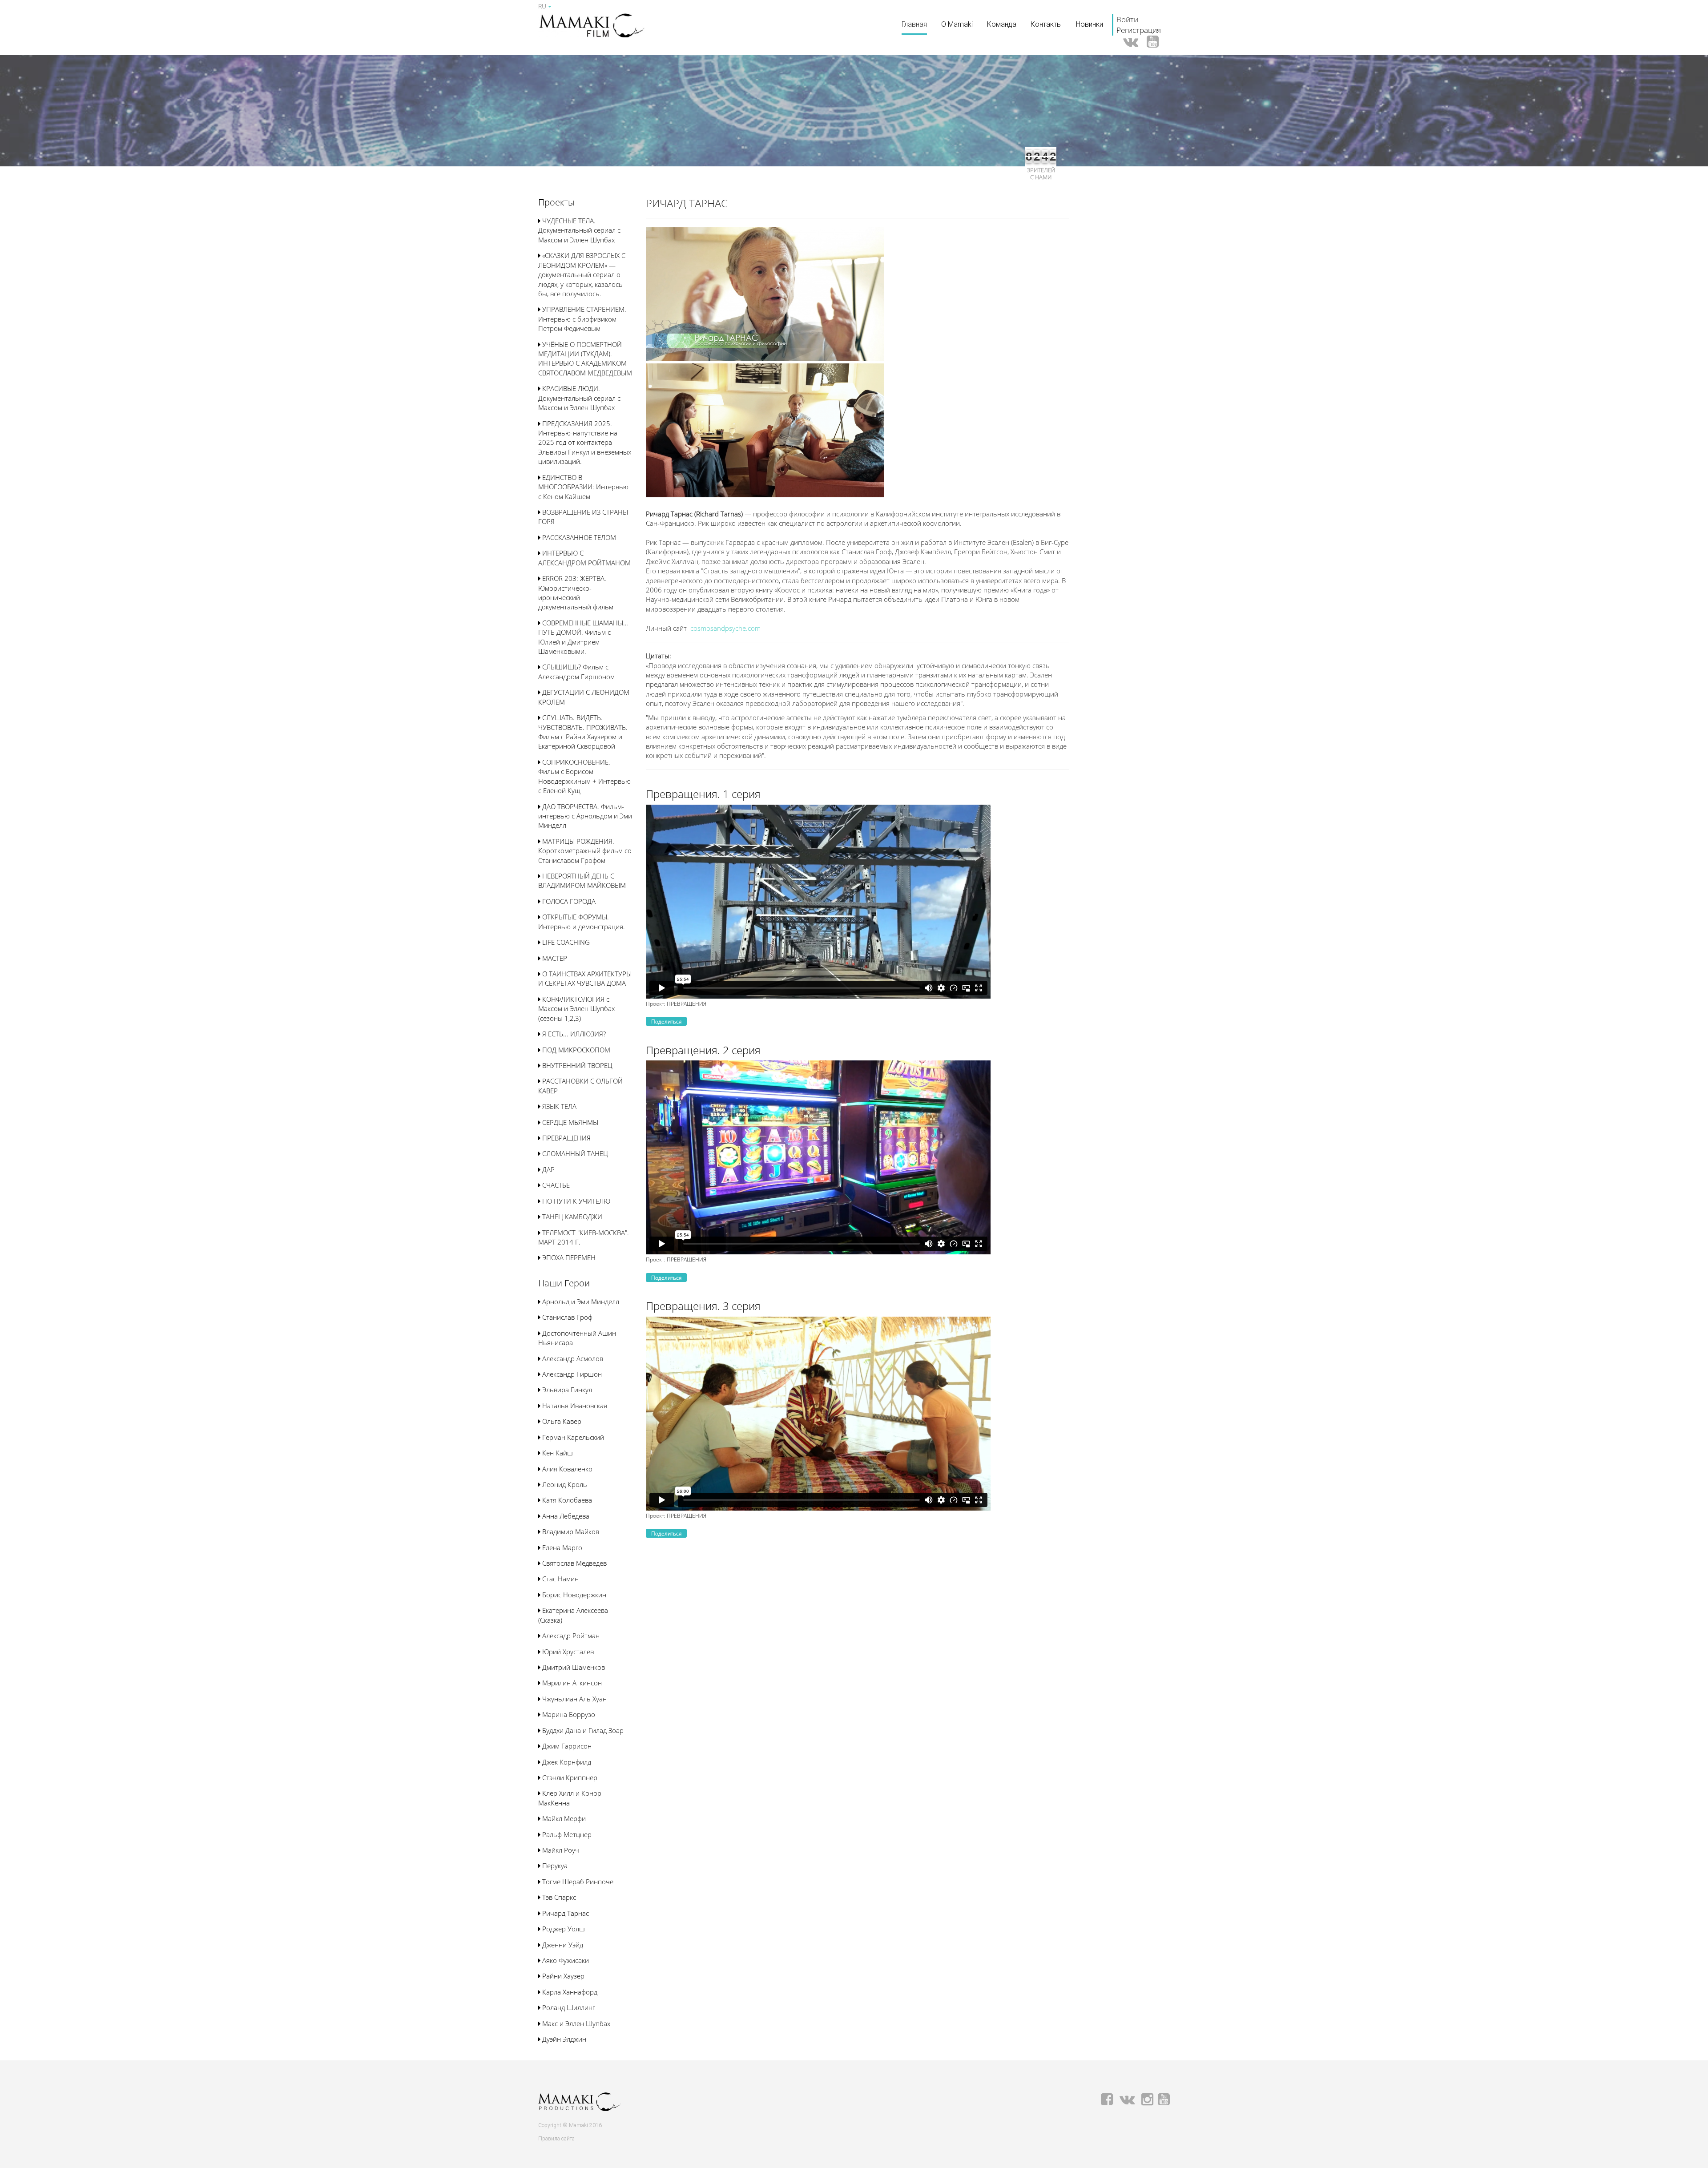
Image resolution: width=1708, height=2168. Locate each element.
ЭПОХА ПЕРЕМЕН (568, 1257)
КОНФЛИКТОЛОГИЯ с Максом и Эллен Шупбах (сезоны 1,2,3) (576, 1009)
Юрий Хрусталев (567, 1652)
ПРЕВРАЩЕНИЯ (566, 1138)
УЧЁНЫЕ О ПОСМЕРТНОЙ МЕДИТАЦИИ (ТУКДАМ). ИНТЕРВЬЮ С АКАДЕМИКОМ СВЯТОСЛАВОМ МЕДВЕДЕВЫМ (585, 359)
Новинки (1090, 24)
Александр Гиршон (571, 1374)
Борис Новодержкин (573, 1595)
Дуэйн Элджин (563, 2039)
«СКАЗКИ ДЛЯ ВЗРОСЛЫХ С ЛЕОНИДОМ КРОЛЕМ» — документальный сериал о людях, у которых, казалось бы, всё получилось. (582, 274)
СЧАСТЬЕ (555, 1185)
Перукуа (554, 1866)
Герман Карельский (572, 1437)
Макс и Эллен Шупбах (575, 2023)
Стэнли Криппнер (569, 1777)
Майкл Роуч (560, 1850)
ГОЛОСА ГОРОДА (568, 901)
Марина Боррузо (568, 1714)
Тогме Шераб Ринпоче (577, 1882)
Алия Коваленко (566, 1469)
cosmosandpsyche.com (725, 628)
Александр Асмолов (572, 1358)
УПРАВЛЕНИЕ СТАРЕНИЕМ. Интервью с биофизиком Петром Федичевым (582, 319)
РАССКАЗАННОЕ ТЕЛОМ (578, 537)
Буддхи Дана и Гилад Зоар (582, 1730)
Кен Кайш (557, 1453)
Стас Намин (560, 1579)
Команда (1002, 24)
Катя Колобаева (566, 1500)
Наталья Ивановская (574, 1406)
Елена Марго (561, 1547)
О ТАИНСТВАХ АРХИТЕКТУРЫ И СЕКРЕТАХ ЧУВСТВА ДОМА (585, 978)
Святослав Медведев (574, 1563)
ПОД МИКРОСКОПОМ (575, 1050)
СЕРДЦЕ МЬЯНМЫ (569, 1122)
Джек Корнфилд (566, 1762)
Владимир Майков (570, 1531)
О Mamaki (957, 24)
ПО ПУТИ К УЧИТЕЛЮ (575, 1201)
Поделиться (666, 1022)
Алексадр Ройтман (570, 1636)
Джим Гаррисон (566, 1746)
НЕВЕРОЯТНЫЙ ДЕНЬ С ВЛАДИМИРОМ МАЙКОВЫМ (582, 880)
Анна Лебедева (565, 1516)
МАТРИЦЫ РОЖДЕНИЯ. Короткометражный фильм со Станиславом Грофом (585, 851)
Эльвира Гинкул (566, 1390)
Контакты (1046, 24)
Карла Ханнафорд (569, 1992)
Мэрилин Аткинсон (571, 1683)
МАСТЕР (554, 958)
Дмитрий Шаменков (573, 1667)
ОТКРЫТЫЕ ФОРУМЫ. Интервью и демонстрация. (582, 921)
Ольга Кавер (561, 1421)
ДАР (548, 1169)
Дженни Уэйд (562, 1945)
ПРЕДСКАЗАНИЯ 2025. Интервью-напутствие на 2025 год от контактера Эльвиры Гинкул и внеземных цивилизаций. (585, 443)
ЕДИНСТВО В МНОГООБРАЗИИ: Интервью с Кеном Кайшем (583, 487)
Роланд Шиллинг (568, 2007)
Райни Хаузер (562, 1976)
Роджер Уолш (563, 1929)
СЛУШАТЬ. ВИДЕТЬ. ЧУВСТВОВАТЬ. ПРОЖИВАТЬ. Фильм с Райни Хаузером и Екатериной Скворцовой (583, 732)
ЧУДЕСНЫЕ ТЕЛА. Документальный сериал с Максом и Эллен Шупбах (579, 230)
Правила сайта (556, 2139)
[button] (556, 203)
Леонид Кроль (564, 1484)
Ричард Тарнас (565, 1913)
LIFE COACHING (565, 942)
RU (543, 6)
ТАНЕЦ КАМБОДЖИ (571, 1217)
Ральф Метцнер (566, 1834)
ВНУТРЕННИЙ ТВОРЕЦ (576, 1065)
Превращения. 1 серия (703, 794)
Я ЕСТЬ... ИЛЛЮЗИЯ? (573, 1034)
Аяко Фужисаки (565, 1960)
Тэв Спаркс (558, 1897)
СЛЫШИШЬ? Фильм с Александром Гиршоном (576, 671)
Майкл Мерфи (563, 1818)
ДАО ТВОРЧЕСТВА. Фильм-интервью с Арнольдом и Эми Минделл (585, 816)
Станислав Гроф (566, 1317)
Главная (914, 24)
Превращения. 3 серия (703, 1306)
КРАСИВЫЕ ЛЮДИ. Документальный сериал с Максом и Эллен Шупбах (579, 398)
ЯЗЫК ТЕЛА (558, 1106)
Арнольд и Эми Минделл (580, 1302)
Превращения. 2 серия (703, 1050)
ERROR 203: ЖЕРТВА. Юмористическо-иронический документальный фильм (576, 592)
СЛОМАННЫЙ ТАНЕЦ (574, 1153)
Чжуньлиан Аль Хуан (574, 1699)
